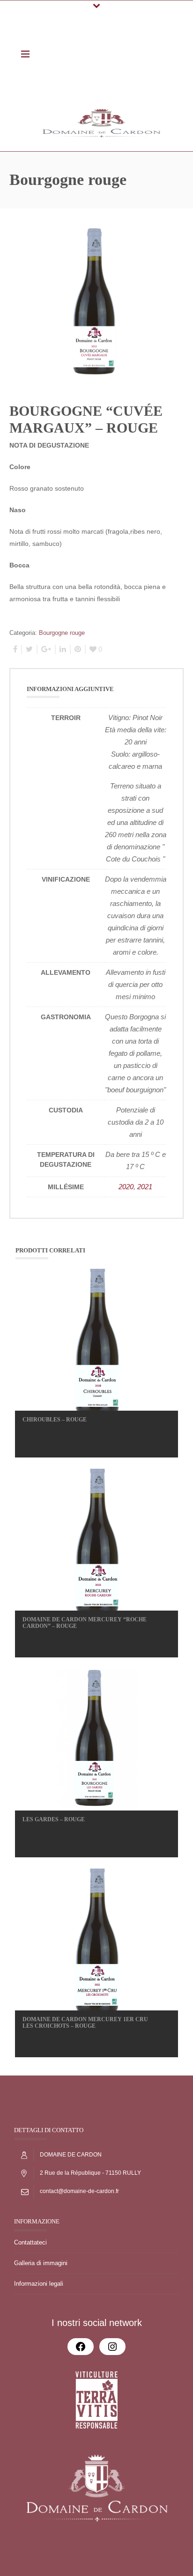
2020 (126, 1187)
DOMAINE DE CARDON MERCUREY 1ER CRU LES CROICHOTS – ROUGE (85, 2023)
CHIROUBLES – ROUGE (55, 1420)
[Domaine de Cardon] (101, 123)
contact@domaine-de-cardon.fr (79, 2191)
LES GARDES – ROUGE (54, 1819)
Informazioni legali (39, 2284)
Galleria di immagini (41, 2263)
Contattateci (30, 2242)
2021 (145, 1187)
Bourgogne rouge (62, 633)
